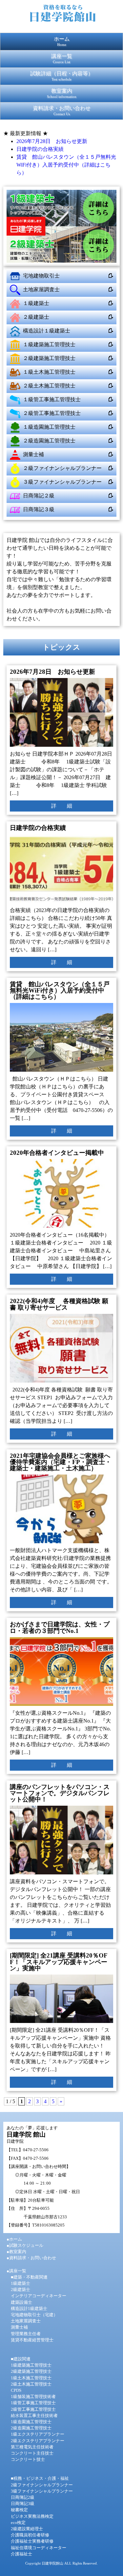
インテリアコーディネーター (39, 2296)
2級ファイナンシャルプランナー (42, 2485)
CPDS (16, 2390)
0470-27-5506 (36, 2150)
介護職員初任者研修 (30, 2535)
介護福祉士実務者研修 (32, 2541)
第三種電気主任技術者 (32, 2447)
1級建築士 (20, 2283)
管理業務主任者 (26, 2334)
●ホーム (14, 2239)
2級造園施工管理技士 (31, 2428)
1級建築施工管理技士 (31, 2365)
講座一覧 (62, 59)
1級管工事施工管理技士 (33, 2403)
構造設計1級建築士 (29, 2309)
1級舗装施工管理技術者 (33, 2397)
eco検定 (18, 2523)
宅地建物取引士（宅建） (34, 2315)
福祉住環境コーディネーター (39, 2548)
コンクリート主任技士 (32, 2453)
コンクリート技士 (28, 2460)
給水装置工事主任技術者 (34, 2416)
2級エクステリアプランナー (38, 2441)
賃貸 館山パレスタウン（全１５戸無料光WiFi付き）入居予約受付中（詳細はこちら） (66, 165)
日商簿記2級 (23, 2497)
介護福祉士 (21, 2554)
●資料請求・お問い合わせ (31, 2258)
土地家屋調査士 (26, 2321)
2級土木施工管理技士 (31, 2384)
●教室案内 (16, 2252)
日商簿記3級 (23, 2504)
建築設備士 (21, 2302)
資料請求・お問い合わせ (62, 111)
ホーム (62, 41)
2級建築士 (20, 2290)
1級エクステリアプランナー (38, 2434)
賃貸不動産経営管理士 (32, 2340)
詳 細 (62, 806)
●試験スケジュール (25, 2245)
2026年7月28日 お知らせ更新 (52, 141)
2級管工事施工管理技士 (33, 2409)
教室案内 (62, 93)
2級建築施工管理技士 (31, 2371)
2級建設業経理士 (27, 2529)
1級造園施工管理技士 (31, 2422)
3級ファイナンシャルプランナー (42, 2491)
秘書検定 (19, 2510)
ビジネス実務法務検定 (32, 2516)
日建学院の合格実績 (40, 149)
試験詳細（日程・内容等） (62, 76)
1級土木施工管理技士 (31, 2378)
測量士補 (19, 2327)
